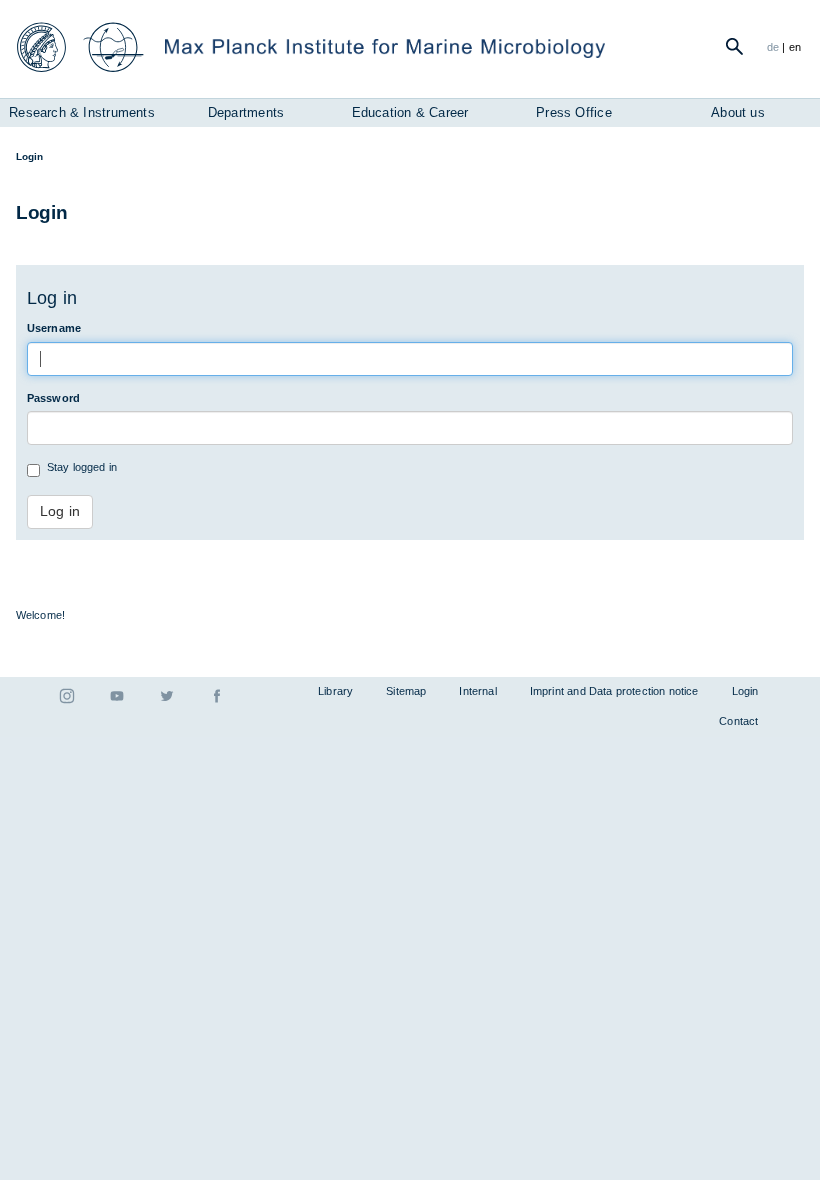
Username (54, 328)
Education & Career (410, 112)
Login (745, 691)
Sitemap (406, 691)
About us (738, 112)
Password (53, 398)
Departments (246, 112)
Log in (60, 511)
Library (335, 691)
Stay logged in (82, 467)
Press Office (573, 112)
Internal (477, 691)
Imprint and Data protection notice (614, 691)
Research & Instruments (82, 112)
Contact (738, 721)
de (773, 47)
